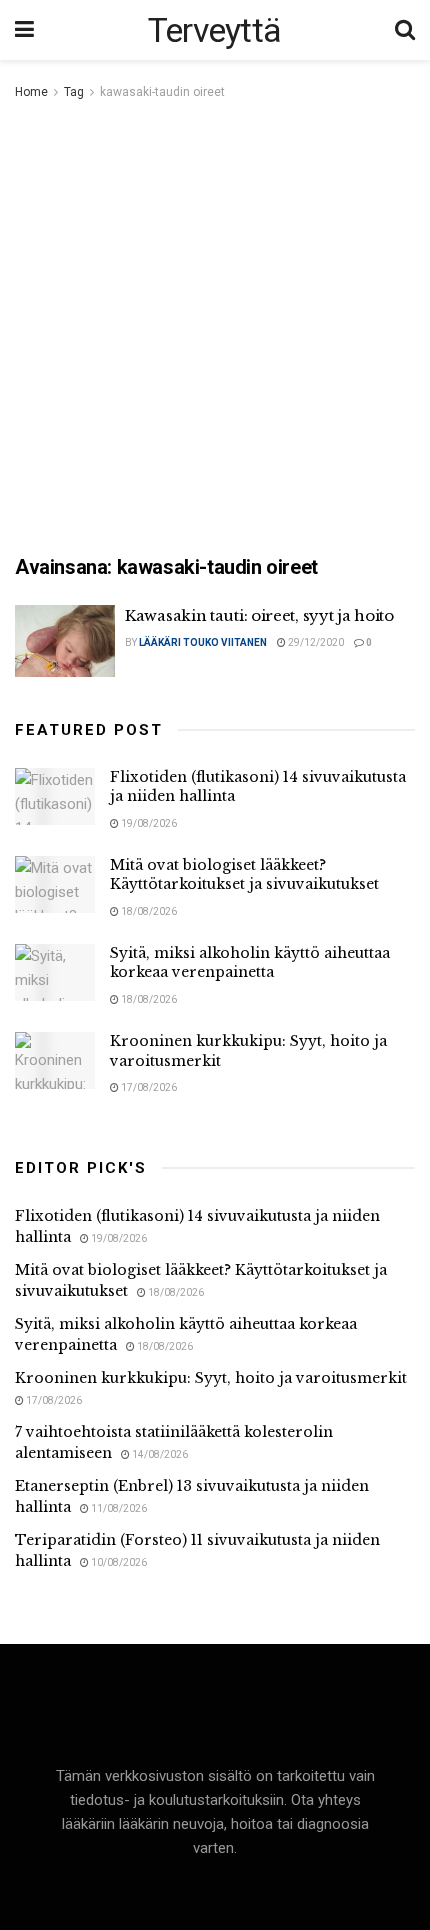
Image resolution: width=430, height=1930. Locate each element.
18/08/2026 (148, 911)
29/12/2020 (315, 642)
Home (31, 92)
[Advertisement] (215, 329)
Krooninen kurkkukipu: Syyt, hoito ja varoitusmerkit (211, 1378)
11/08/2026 (118, 1508)
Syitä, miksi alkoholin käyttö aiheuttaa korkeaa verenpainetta (250, 963)
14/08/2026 (159, 1454)
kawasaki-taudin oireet (162, 92)
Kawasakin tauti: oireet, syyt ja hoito (259, 615)
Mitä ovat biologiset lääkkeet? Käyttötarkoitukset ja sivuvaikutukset (244, 875)
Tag (74, 92)
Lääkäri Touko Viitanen (203, 642)
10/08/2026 (118, 1562)
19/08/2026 (148, 823)
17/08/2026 (148, 1087)
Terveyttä (215, 30)
